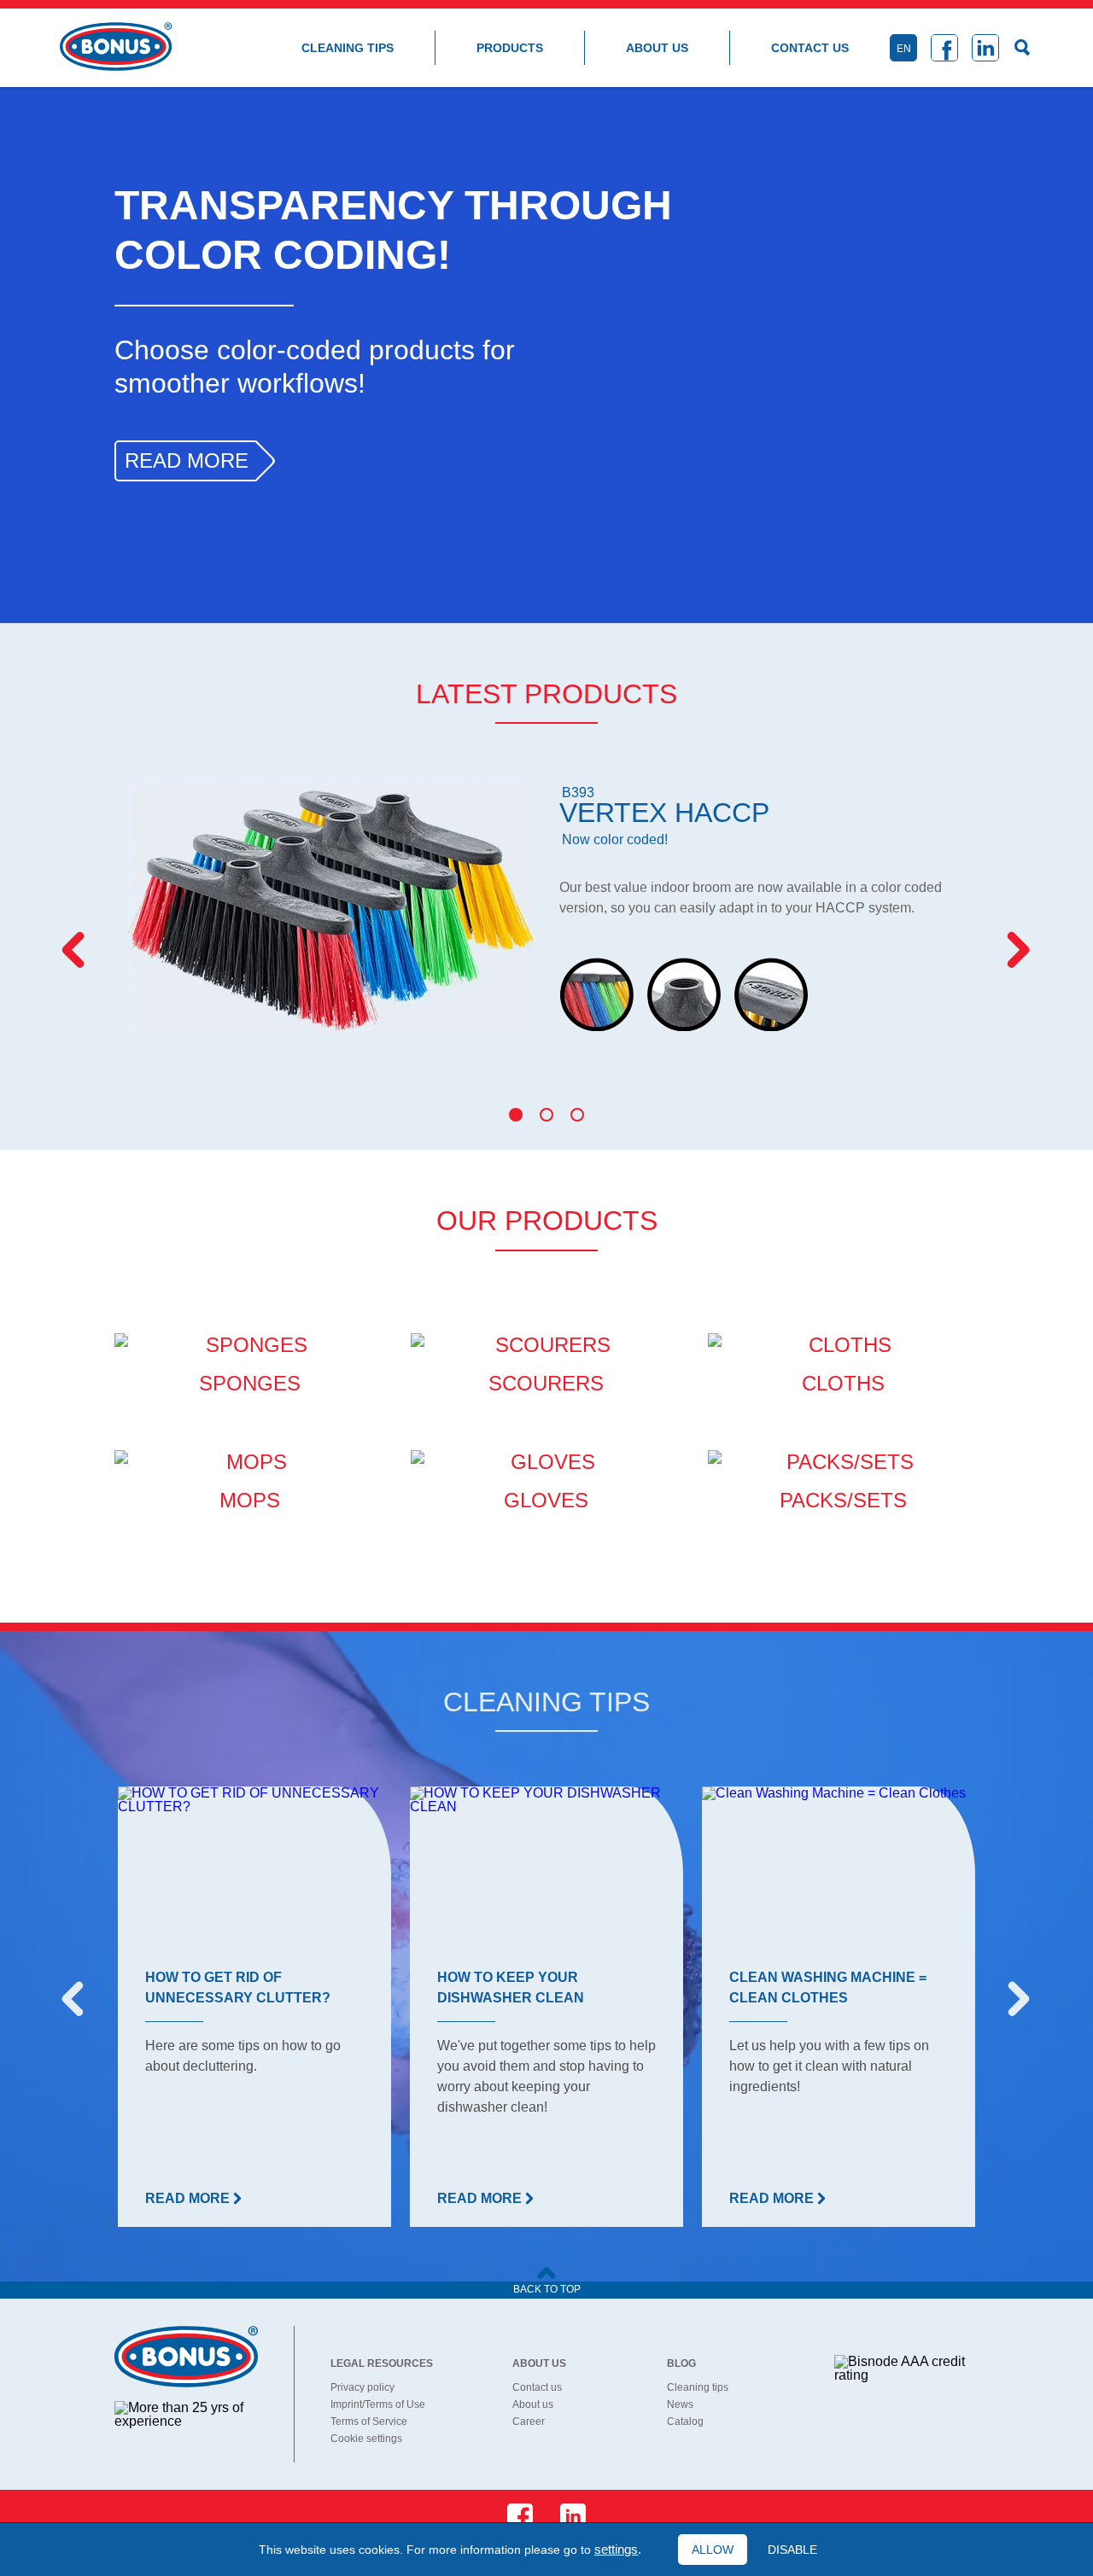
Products (510, 48)
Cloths (843, 1383)
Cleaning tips (348, 48)
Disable (792, 2550)
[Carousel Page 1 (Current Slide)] (516, 1115)
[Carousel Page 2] (546, 1115)
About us (657, 48)
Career (529, 2422)
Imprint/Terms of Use (378, 2404)
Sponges (250, 1383)
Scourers (546, 1383)
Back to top (547, 2289)
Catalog (685, 2422)
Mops (250, 1500)
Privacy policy (362, 2387)
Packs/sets (843, 1500)
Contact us (810, 48)
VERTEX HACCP (664, 816)
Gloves (546, 1500)
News (680, 2404)
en (904, 49)
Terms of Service (369, 2422)
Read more (187, 460)
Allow (713, 2550)
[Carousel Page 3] (577, 1115)
